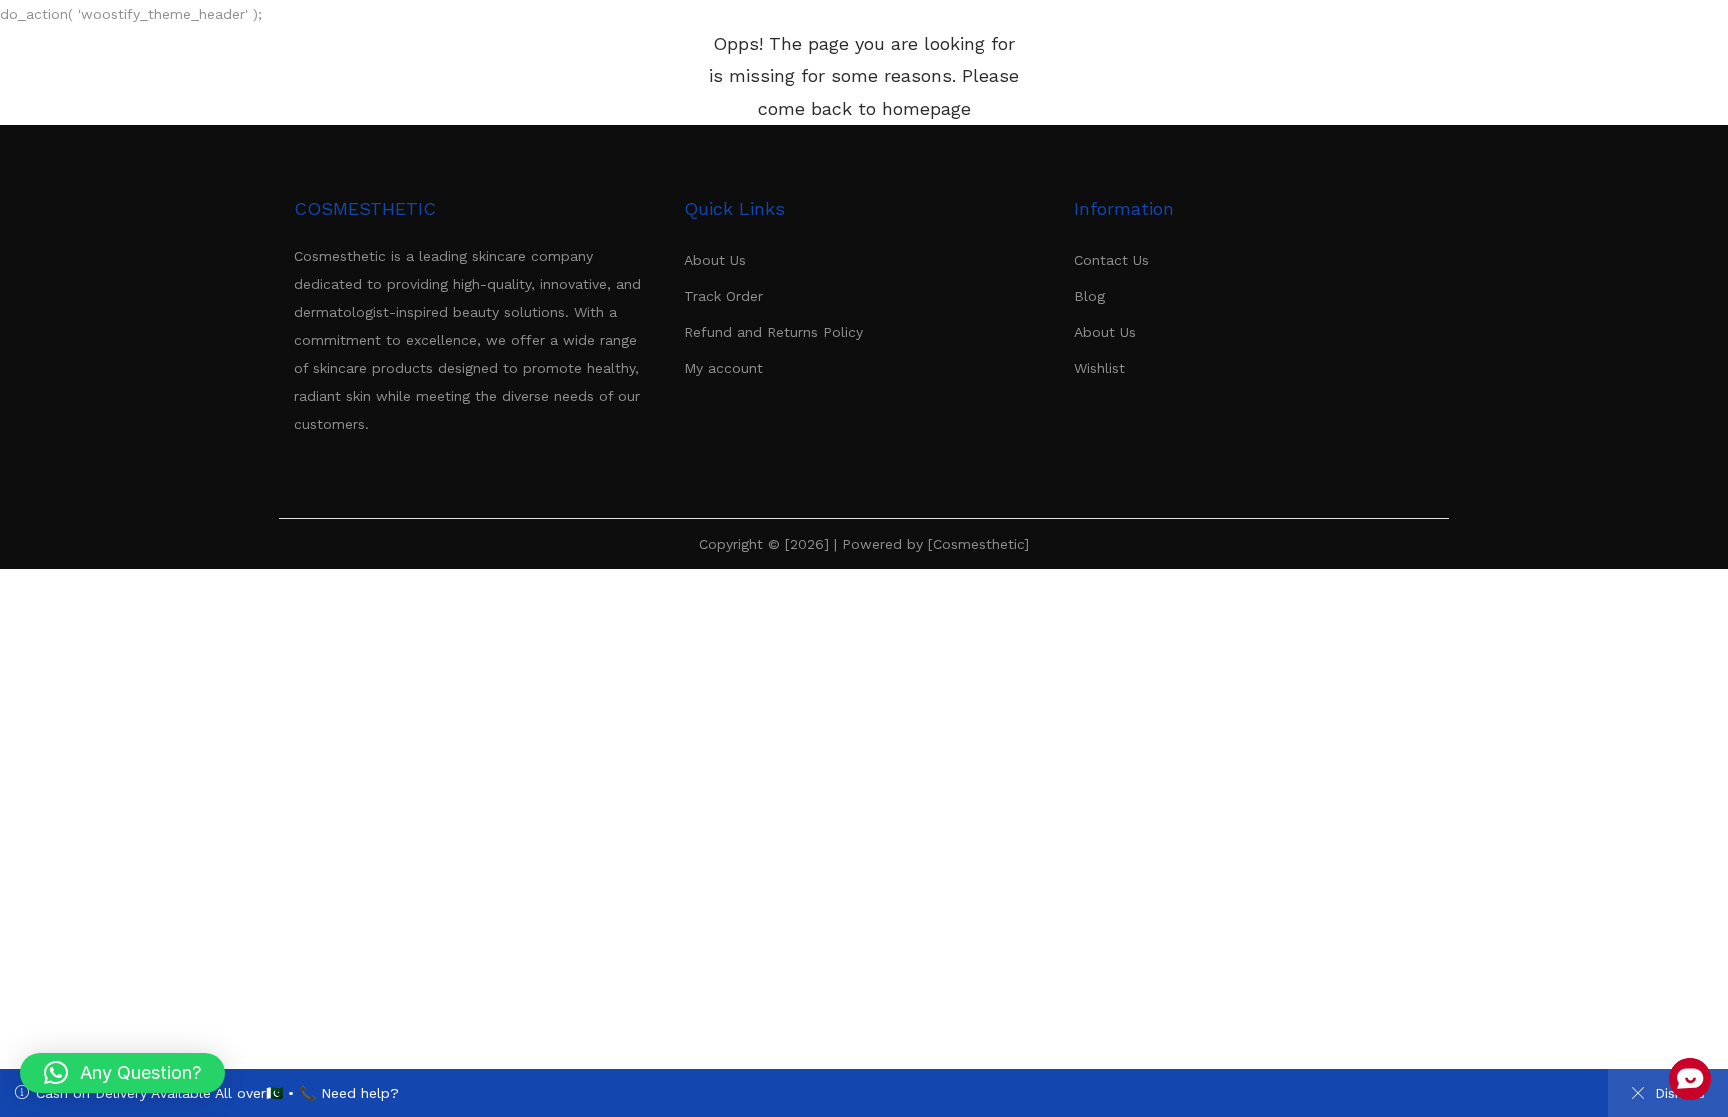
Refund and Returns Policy (773, 332)
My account (723, 368)
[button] (122, 1073)
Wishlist (1099, 368)
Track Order (723, 296)
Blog (1089, 296)
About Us (715, 260)
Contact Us (1111, 260)
